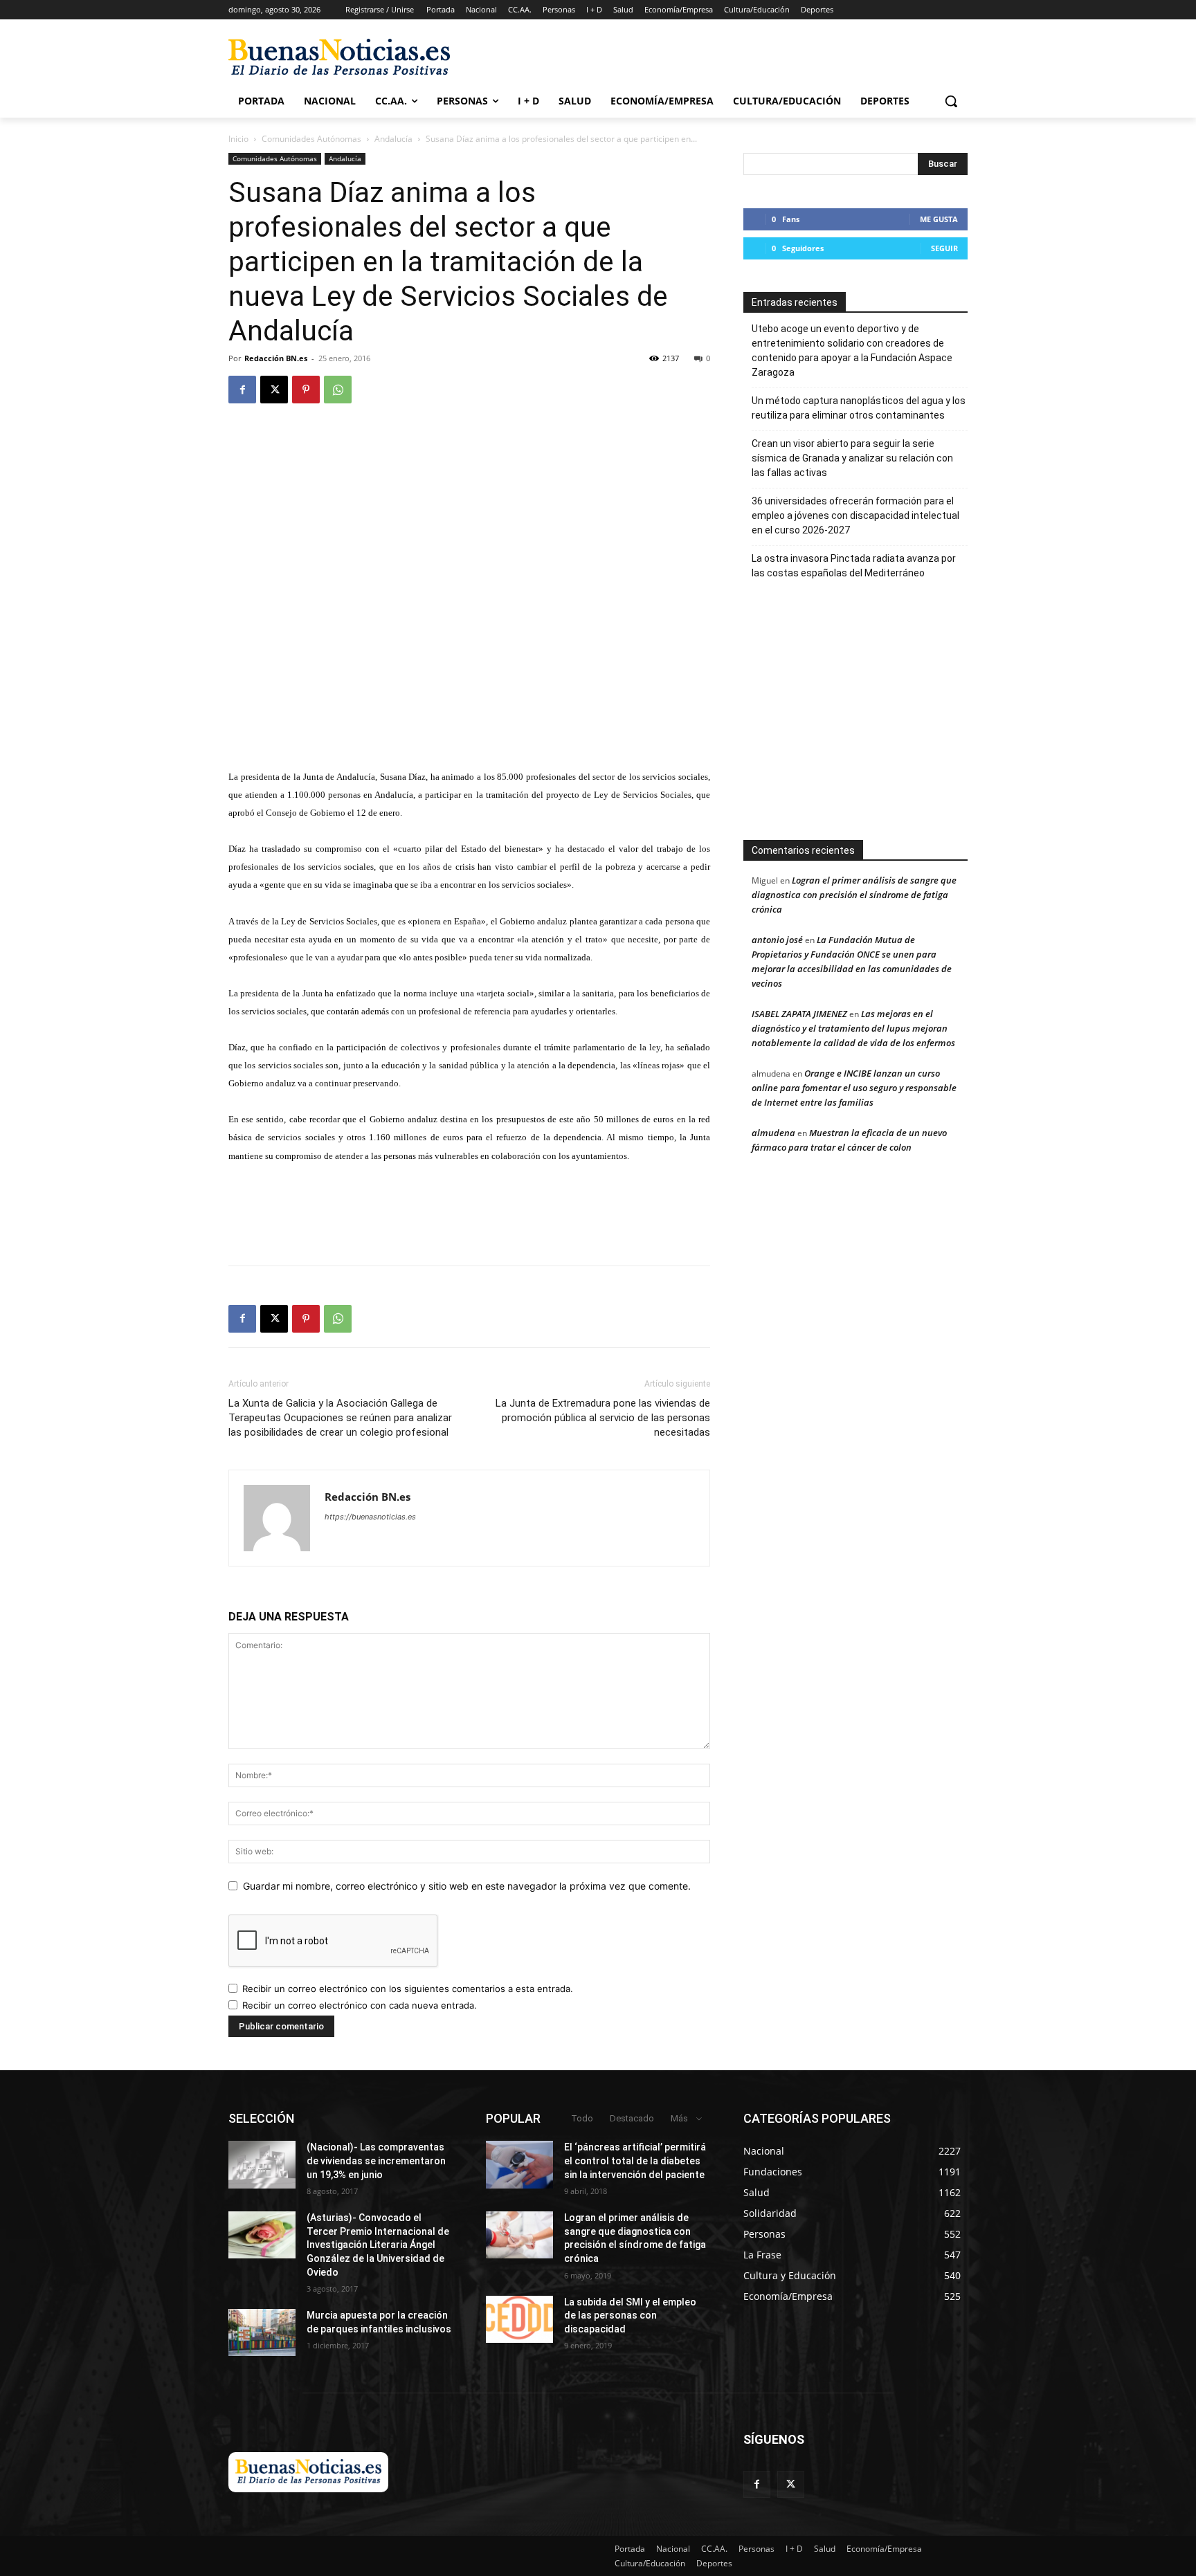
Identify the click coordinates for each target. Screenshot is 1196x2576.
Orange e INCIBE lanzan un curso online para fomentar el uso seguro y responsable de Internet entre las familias (854, 1088)
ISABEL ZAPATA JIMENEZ (799, 1014)
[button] (951, 101)
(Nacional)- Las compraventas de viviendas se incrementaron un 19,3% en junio (376, 2161)
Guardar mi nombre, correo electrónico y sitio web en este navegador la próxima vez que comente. (467, 1886)
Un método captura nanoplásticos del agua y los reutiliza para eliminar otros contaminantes (859, 408)
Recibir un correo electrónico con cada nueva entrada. (360, 2005)
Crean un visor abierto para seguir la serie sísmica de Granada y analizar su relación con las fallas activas (852, 458)
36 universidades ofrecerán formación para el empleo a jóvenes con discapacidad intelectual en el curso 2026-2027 (855, 515)
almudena (773, 1133)
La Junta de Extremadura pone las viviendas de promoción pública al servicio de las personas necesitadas (603, 1418)
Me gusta (939, 219)
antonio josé (777, 940)
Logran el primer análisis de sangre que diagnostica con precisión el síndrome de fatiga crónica (854, 895)
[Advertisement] (932, 717)
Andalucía (393, 139)
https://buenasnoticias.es (370, 1517)
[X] (274, 390)
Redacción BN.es (276, 358)
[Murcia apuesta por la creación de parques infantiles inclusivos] (262, 2332)
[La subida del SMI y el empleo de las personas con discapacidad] (519, 2319)
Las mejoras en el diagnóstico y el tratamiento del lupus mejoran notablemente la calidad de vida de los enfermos (853, 1028)
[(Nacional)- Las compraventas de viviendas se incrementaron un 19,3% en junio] (262, 2164)
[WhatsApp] (338, 390)
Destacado (632, 2118)
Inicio (238, 139)
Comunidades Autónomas (311, 139)
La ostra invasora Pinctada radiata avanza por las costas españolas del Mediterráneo (854, 566)
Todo (582, 2118)
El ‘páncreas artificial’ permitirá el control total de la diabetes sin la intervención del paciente (635, 2161)
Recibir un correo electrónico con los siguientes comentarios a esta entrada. (408, 1989)
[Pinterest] (306, 390)
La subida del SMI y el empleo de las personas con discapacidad (630, 2315)
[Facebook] (242, 390)
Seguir (944, 248)
